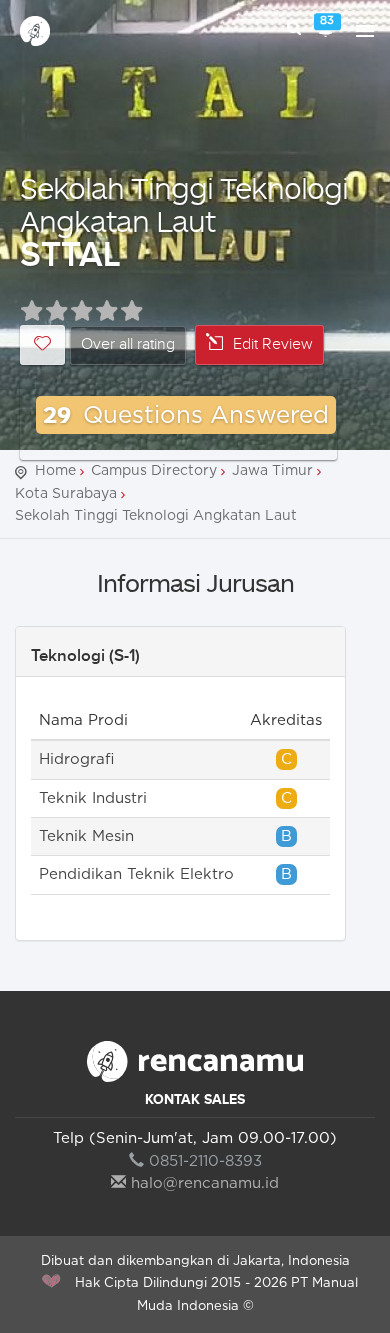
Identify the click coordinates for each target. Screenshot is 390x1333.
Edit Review (273, 344)
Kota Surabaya (66, 494)
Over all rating (128, 344)
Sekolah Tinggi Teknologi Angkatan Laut (184, 204)
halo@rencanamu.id (205, 1183)
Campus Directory (154, 471)
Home (55, 471)
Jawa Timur (272, 471)
